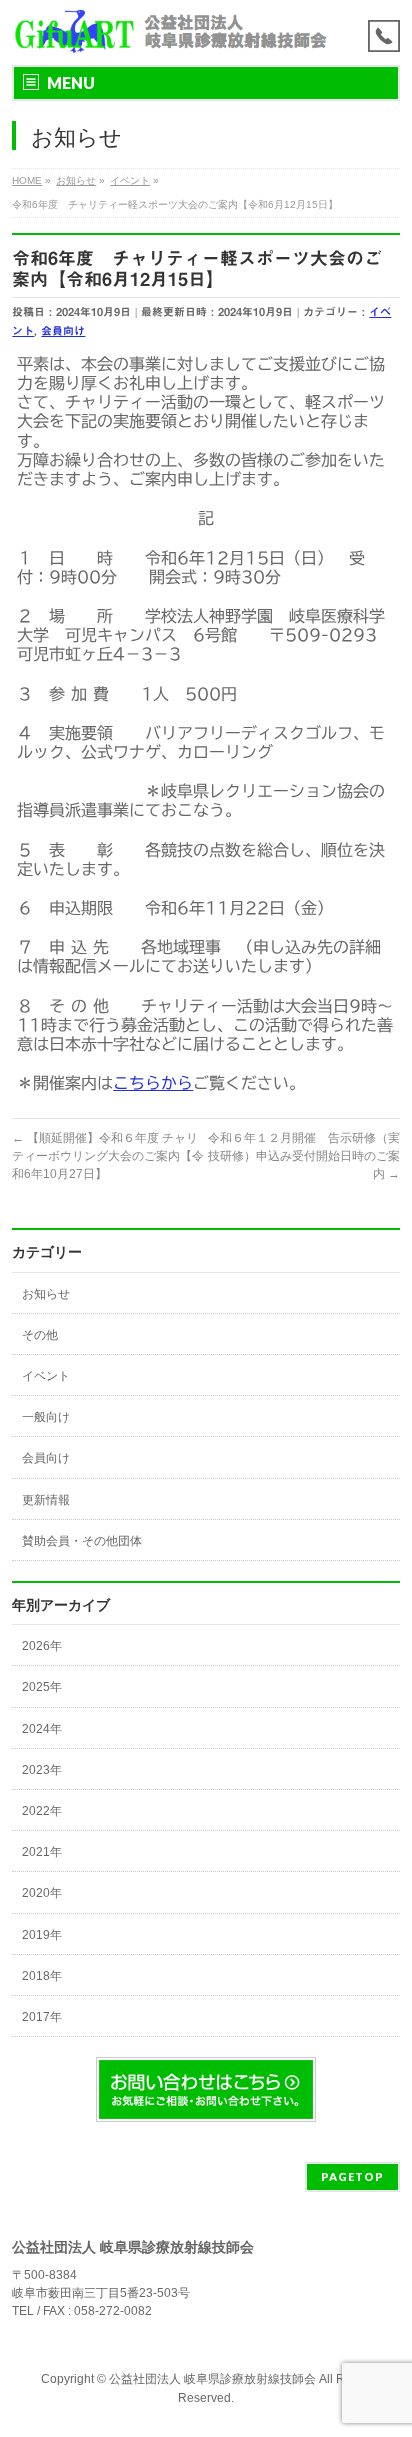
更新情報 (46, 1500)
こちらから (153, 1083)
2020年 (42, 1893)
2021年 (42, 1852)
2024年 (42, 1729)
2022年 (42, 1811)
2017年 (42, 2017)
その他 (40, 1335)
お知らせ (46, 1294)
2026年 (42, 1646)
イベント (46, 1376)
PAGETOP (352, 2176)
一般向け (46, 1417)
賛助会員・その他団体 (82, 1541)
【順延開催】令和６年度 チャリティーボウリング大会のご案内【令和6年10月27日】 (108, 1156)
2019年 (42, 1935)
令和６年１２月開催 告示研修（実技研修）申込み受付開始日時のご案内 (304, 1156)
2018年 (42, 1976)
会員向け (63, 330)
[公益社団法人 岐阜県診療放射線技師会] (169, 32)
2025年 (42, 1687)
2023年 (42, 1770)
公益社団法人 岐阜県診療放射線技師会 (212, 2379)
